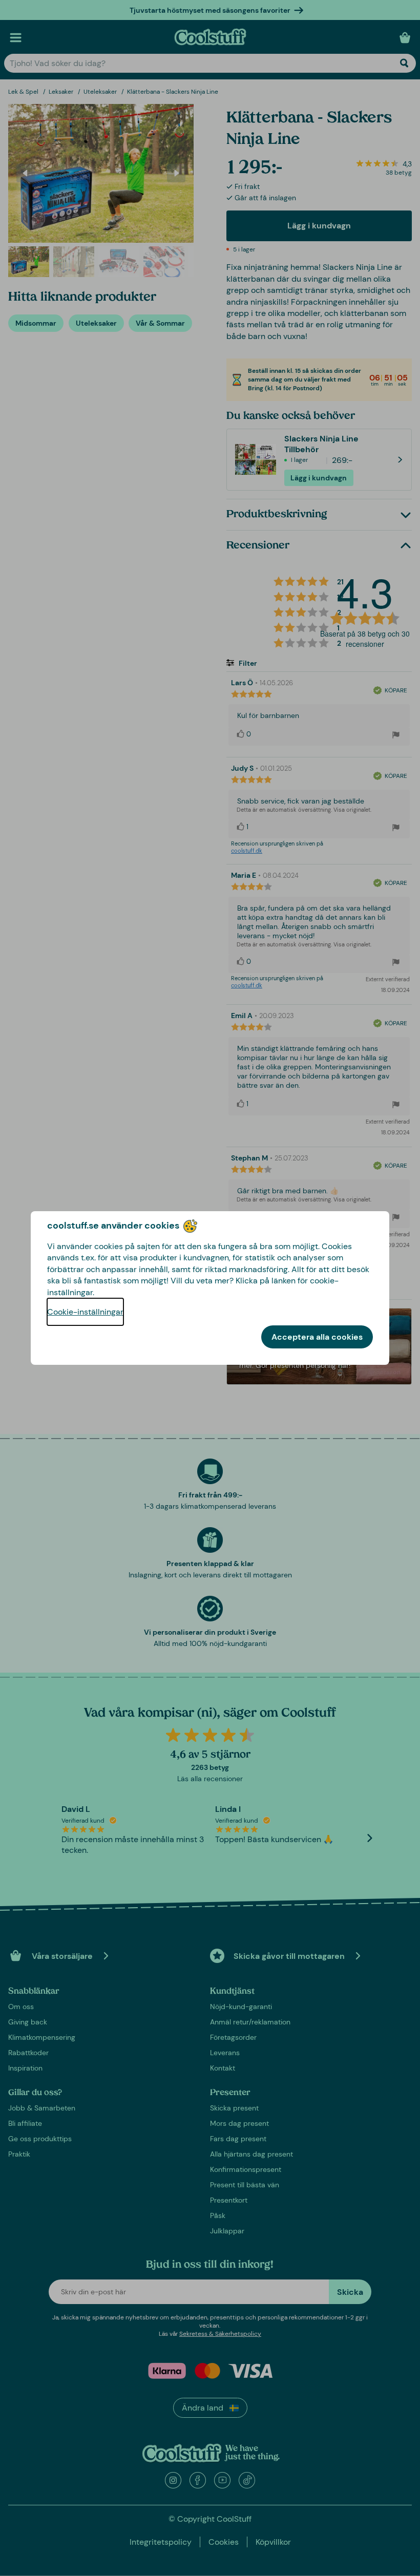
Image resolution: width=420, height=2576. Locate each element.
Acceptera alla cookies (317, 1337)
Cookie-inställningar (85, 1312)
